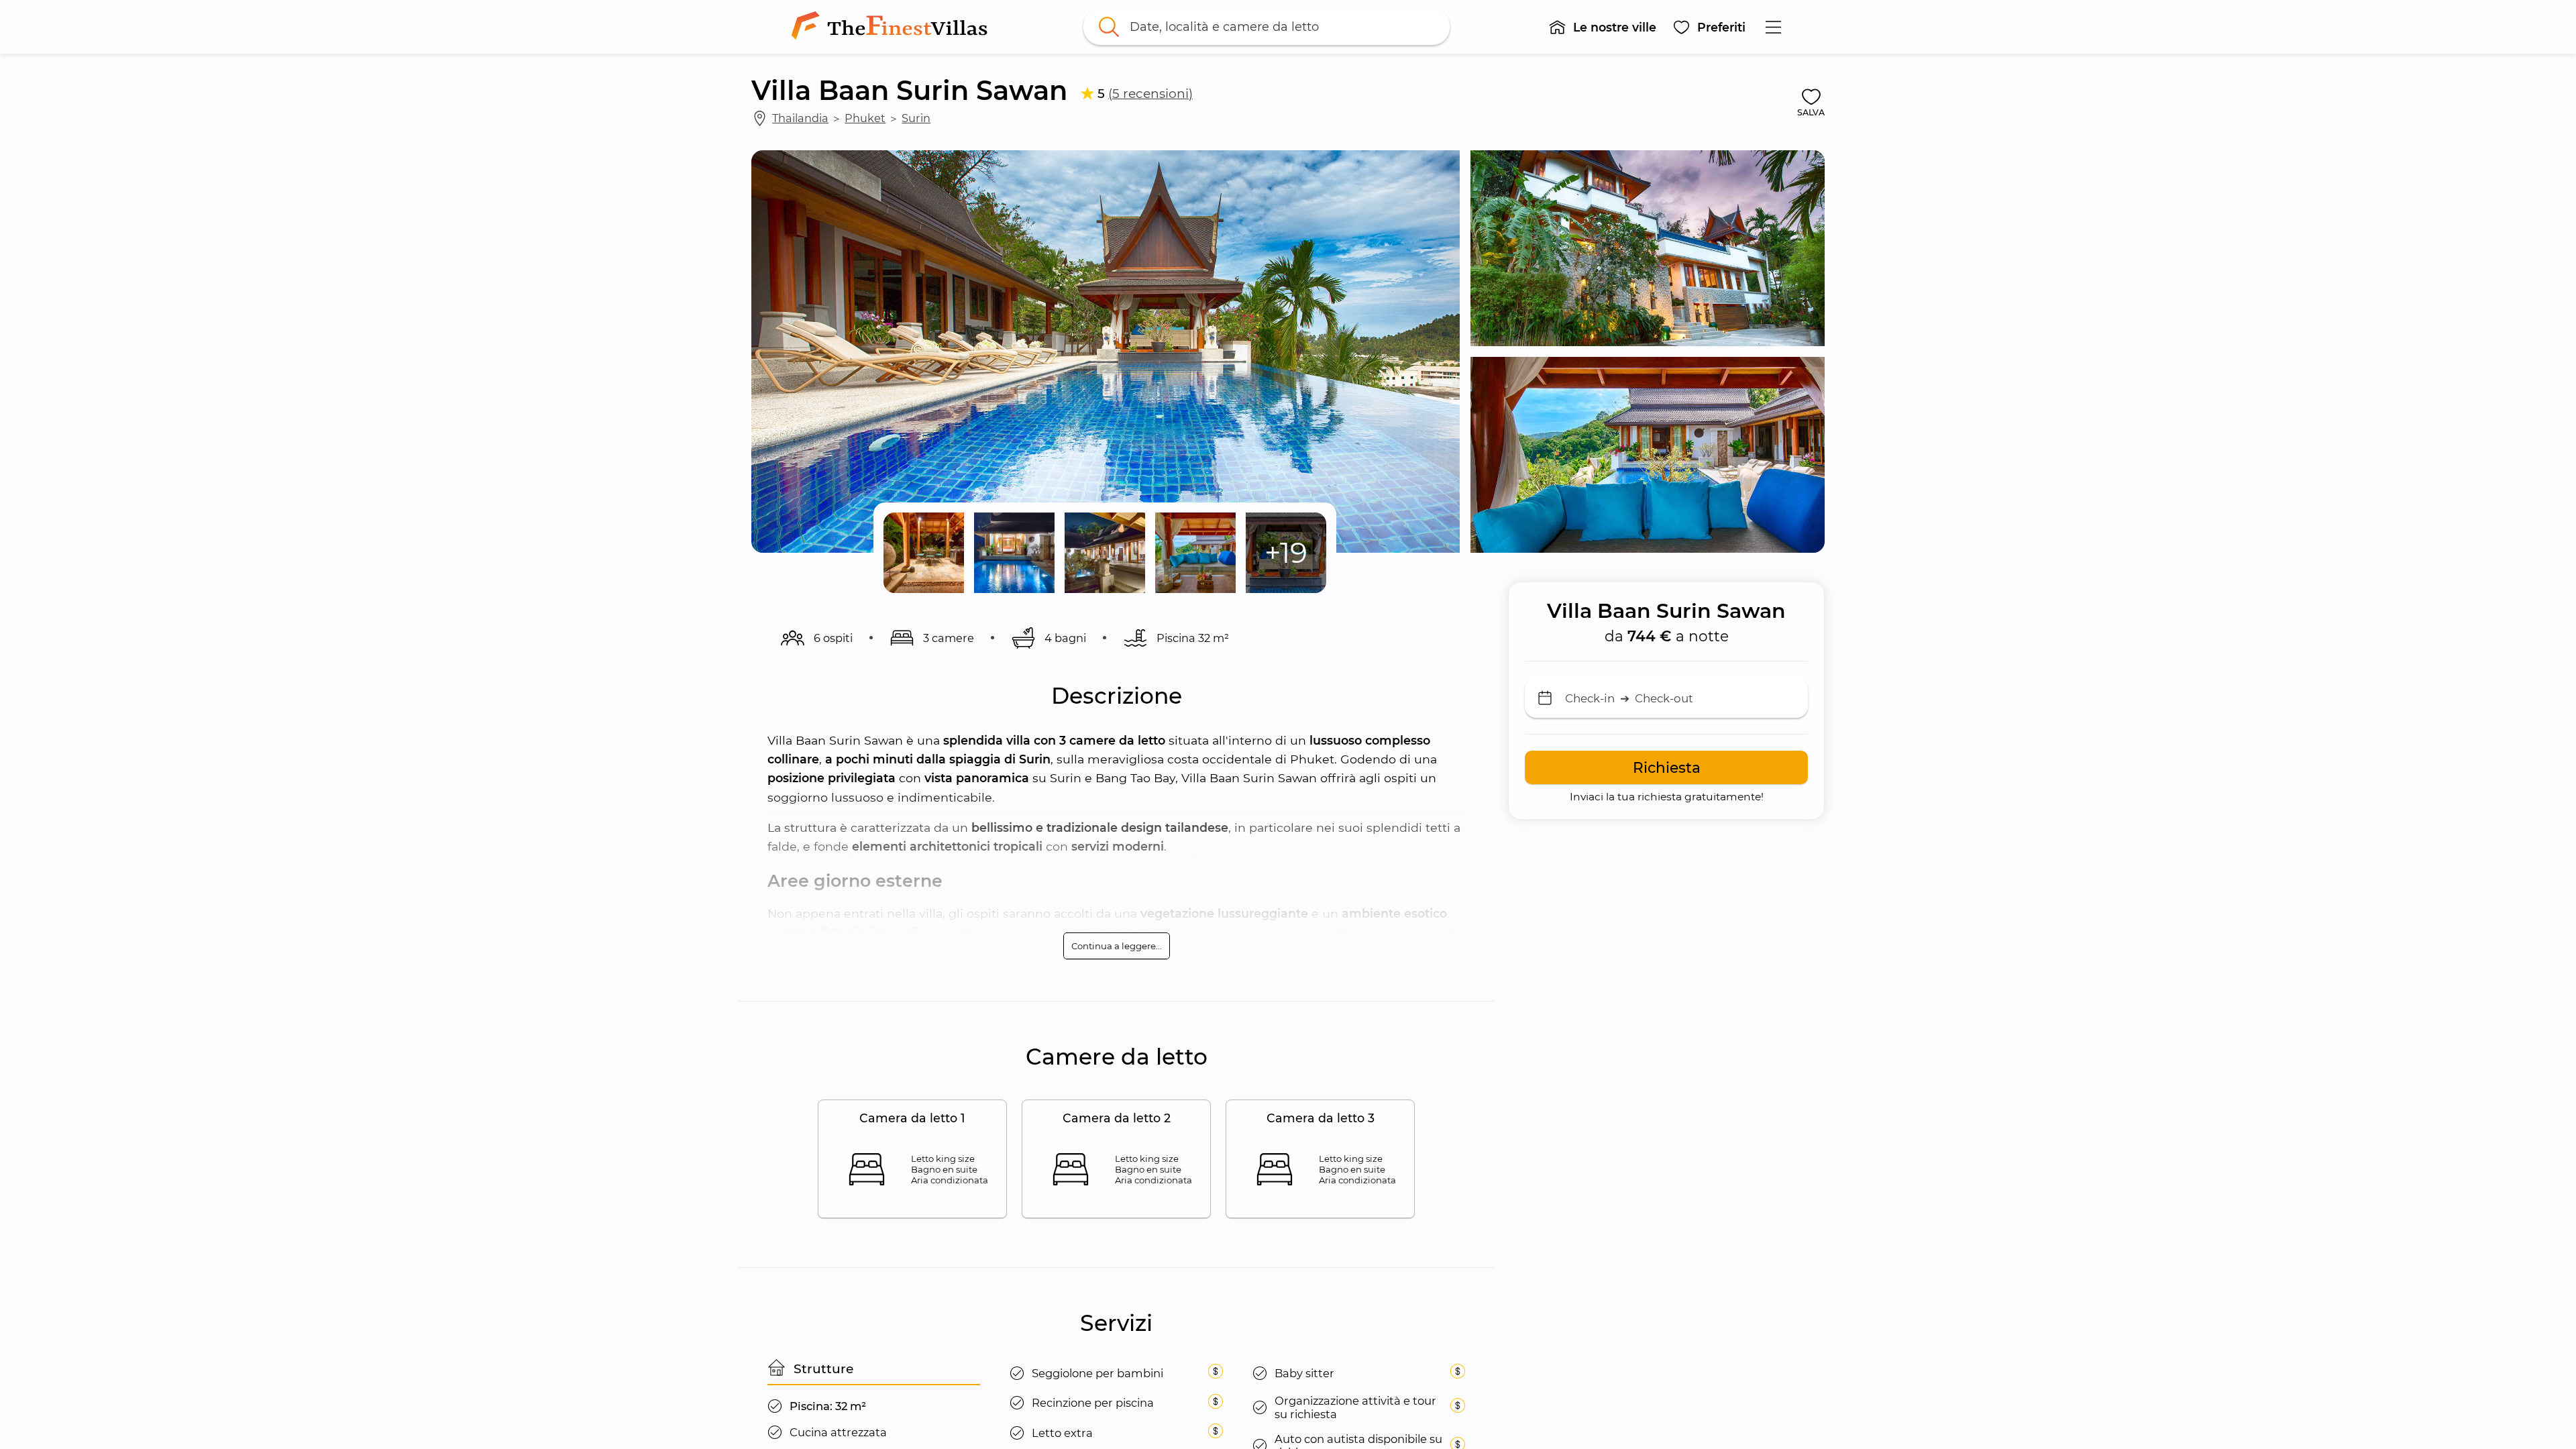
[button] (1602, 27)
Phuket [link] (865, 118)
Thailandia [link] (800, 118)
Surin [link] (916, 118)
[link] (892, 27)
